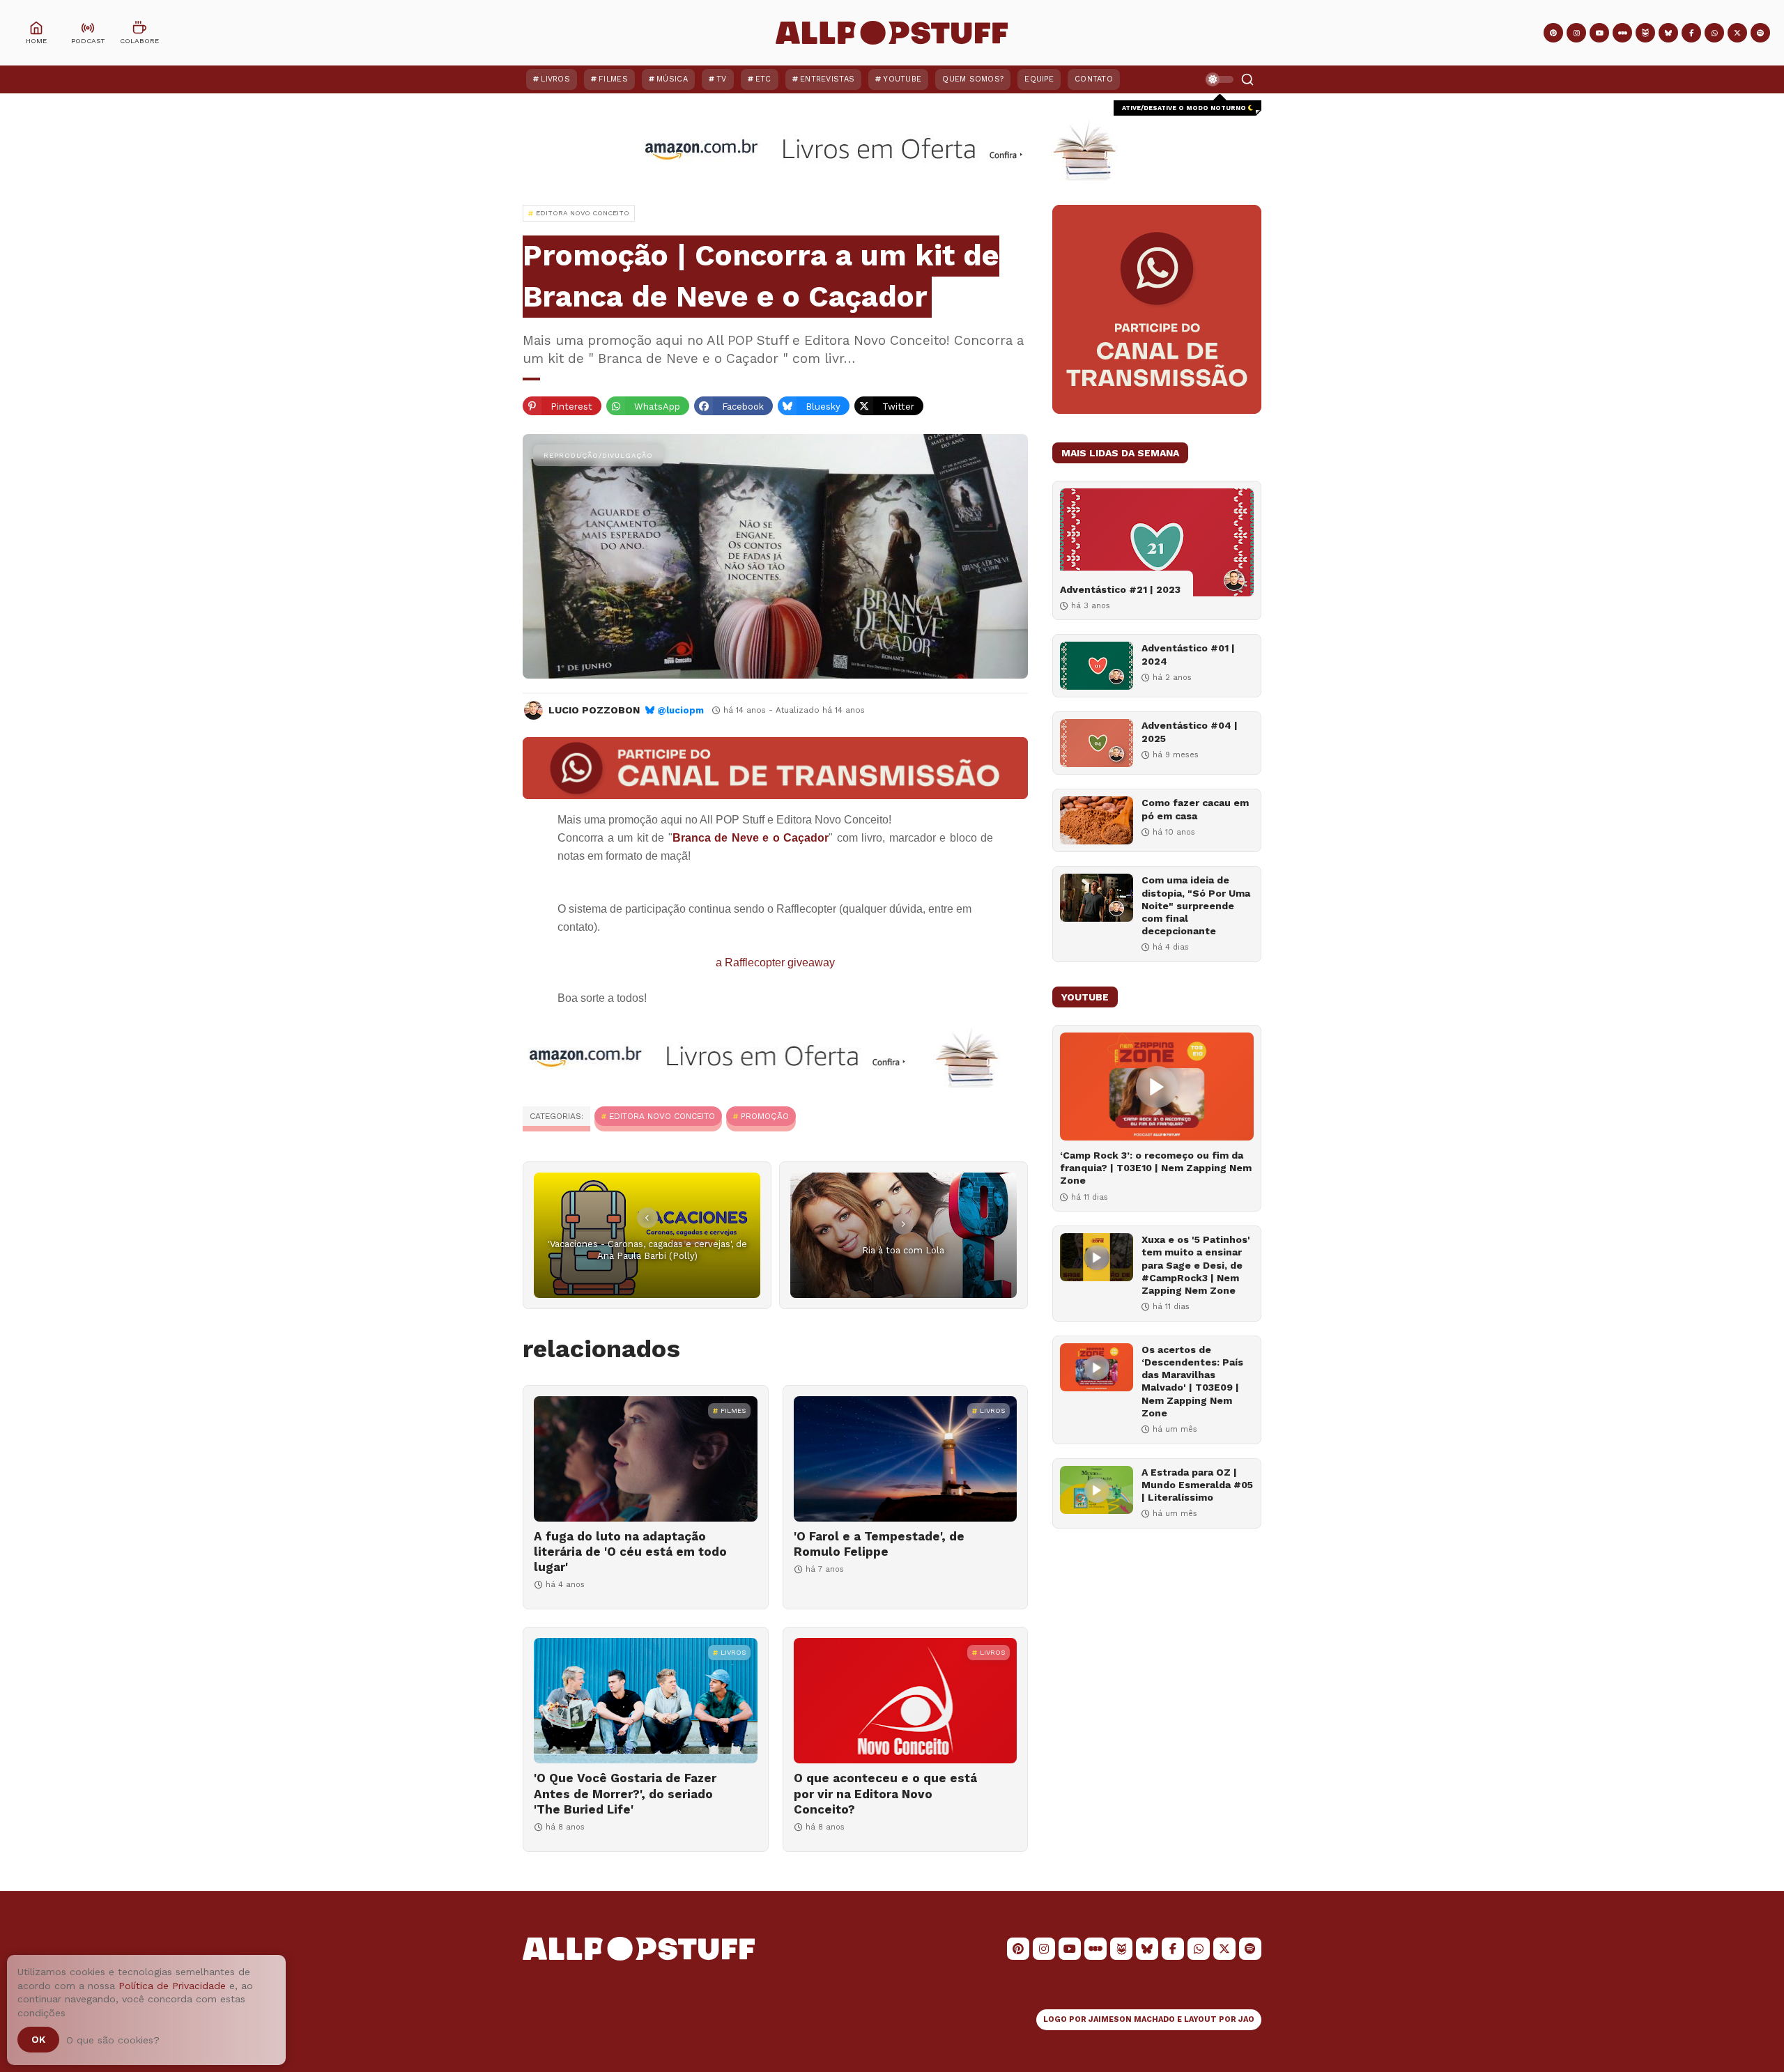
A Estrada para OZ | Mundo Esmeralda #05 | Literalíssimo (1197, 1485)
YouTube (902, 79)
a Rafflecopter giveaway (775, 962)
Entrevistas (827, 79)
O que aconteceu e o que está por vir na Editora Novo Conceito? (885, 1793)
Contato (1094, 79)
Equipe (1039, 79)
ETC (763, 79)
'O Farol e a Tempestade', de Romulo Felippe (879, 1544)
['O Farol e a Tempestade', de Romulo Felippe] (906, 1459)
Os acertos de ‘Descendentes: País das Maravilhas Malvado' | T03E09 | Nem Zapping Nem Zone (1192, 1381)
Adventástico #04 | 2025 (1190, 732)
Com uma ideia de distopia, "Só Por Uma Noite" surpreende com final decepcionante (1196, 905)
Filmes (613, 79)
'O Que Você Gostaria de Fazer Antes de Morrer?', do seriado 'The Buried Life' (625, 1793)
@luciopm (680, 710)
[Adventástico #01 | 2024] (1097, 666)
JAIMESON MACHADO (1132, 2019)
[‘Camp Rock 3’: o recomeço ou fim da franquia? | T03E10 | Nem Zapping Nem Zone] (1157, 1087)
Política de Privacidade (172, 1986)
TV (722, 79)
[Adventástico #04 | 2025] (1097, 743)
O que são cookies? (113, 2040)
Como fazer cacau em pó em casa (1195, 809)
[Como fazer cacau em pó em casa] (1097, 820)
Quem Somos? (973, 79)
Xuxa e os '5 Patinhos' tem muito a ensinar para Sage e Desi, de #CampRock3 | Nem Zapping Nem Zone (1196, 1265)
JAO (1246, 2019)
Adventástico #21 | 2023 (1120, 589)
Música (672, 79)
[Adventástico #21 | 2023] (1157, 542)
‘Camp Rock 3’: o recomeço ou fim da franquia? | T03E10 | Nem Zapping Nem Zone (1156, 1168)
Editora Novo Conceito (662, 1116)
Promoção (765, 1116)
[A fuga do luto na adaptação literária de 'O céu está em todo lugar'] (646, 1459)
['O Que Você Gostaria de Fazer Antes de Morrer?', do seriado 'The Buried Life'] (646, 1701)
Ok (38, 2039)
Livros (555, 79)
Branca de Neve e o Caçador (751, 838)
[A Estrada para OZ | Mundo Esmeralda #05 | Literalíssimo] (1097, 1490)
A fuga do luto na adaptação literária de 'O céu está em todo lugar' (630, 1552)
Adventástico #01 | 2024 (1188, 654)
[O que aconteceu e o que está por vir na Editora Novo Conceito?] (906, 1701)
